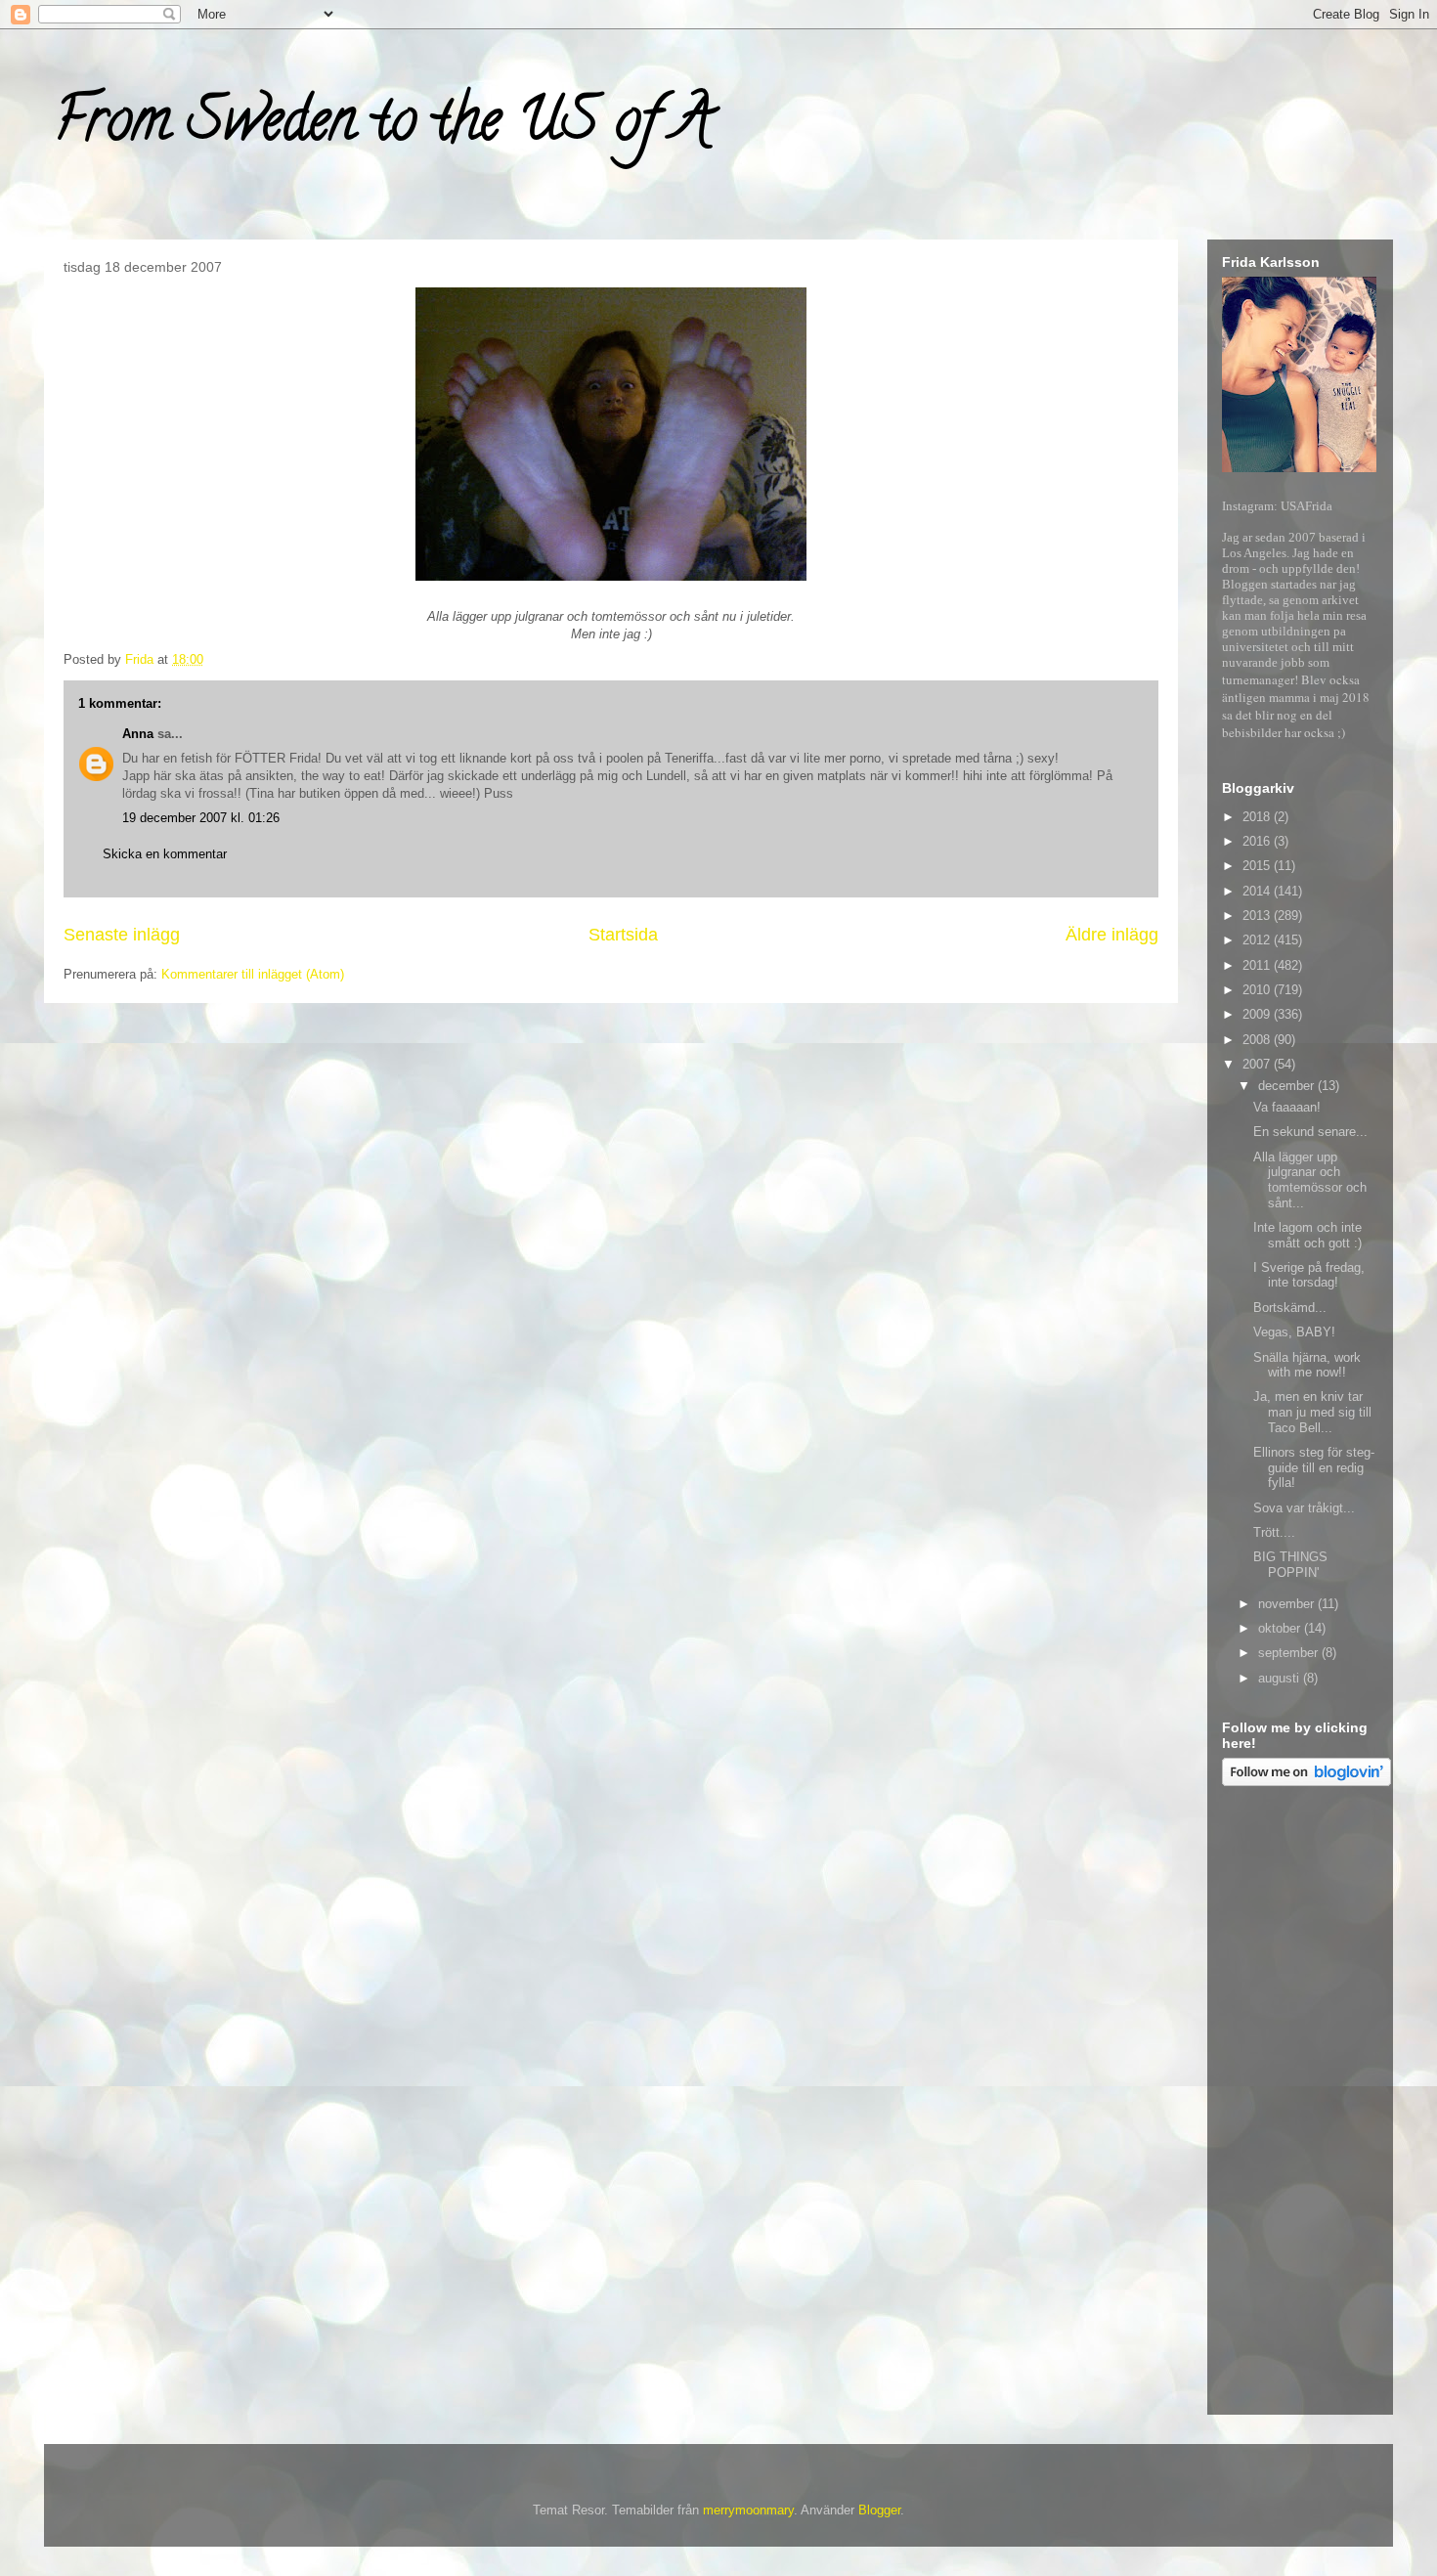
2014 (1258, 891)
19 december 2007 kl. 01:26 (201, 818)
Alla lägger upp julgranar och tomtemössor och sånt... (1310, 1180)
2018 (1258, 817)
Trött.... (1274, 1532)
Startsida (623, 935)
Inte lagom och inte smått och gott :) (1307, 1235)
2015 (1258, 866)
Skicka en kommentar (165, 854)
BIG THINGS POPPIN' (1290, 1565)
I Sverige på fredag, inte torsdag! (1309, 1275)
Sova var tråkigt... (1304, 1508)
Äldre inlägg (1112, 935)
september (1290, 1653)
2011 (1258, 965)
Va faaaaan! (1287, 1107)
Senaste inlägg (122, 935)
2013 (1258, 916)
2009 (1258, 1014)
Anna (138, 734)
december (1288, 1086)
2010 (1258, 990)
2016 (1258, 841)
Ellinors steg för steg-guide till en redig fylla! (1314, 1467)
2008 (1258, 1040)
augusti (1281, 1678)
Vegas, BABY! (1294, 1332)
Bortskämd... (1290, 1308)
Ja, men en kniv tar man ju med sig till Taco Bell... (1312, 1412)
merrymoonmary (748, 2510)
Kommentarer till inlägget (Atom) (253, 974)
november (1288, 1604)
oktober (1281, 1628)
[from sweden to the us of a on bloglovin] (1306, 1782)
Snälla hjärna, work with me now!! (1307, 1365)
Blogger (879, 2510)
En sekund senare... (1310, 1132)
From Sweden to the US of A (383, 126)
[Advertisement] (1300, 2104)
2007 (1258, 1064)
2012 (1258, 940)
